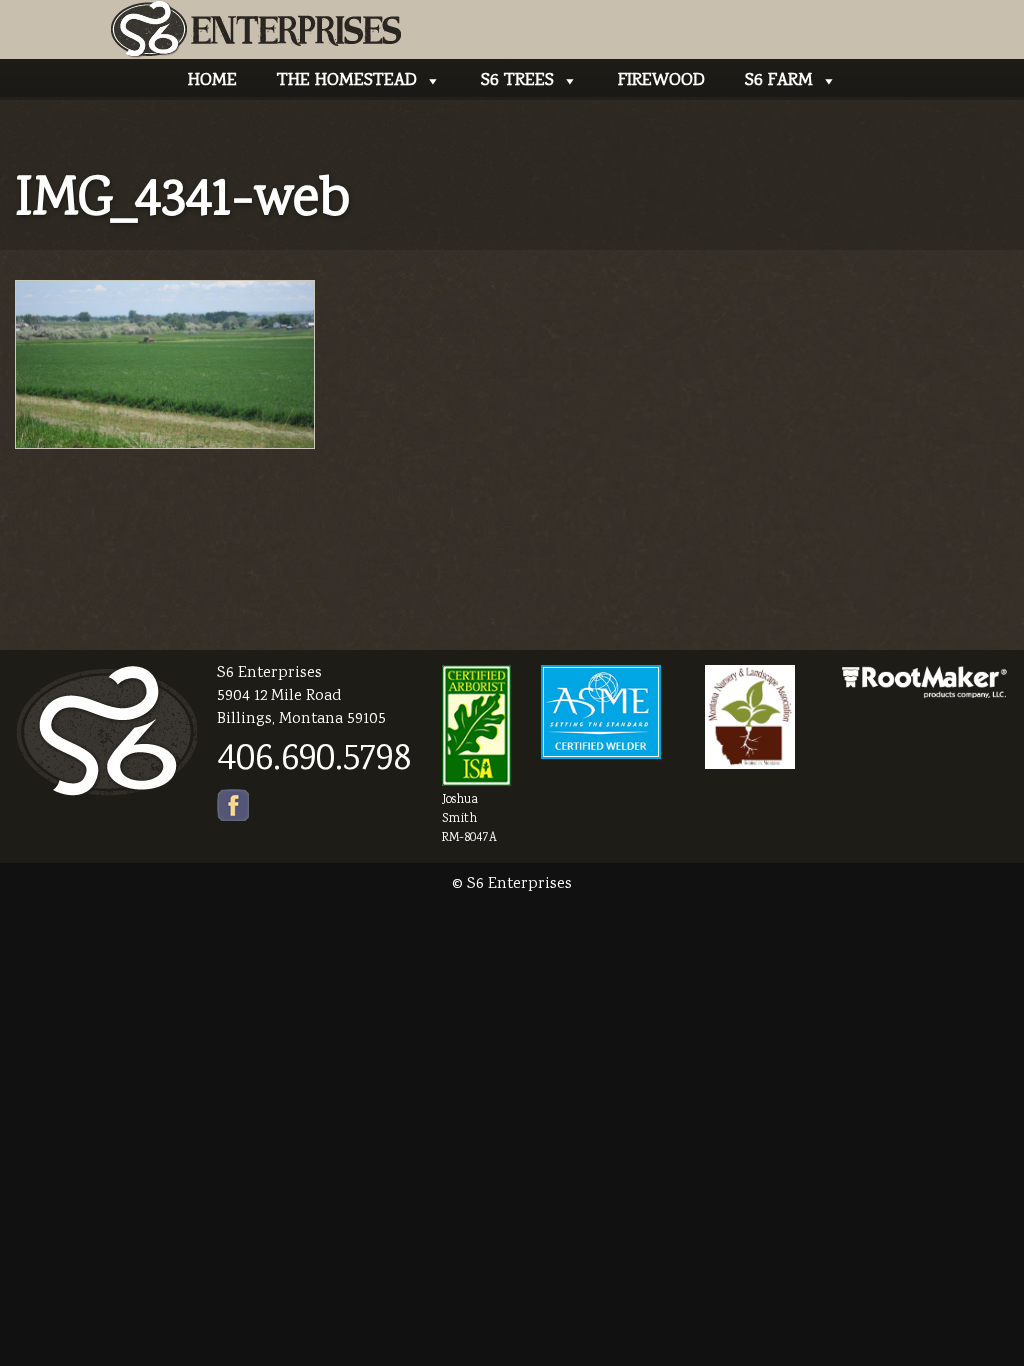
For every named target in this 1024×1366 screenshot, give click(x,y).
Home (212, 81)
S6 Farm (779, 81)
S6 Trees (517, 81)
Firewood (661, 81)
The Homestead (347, 81)
